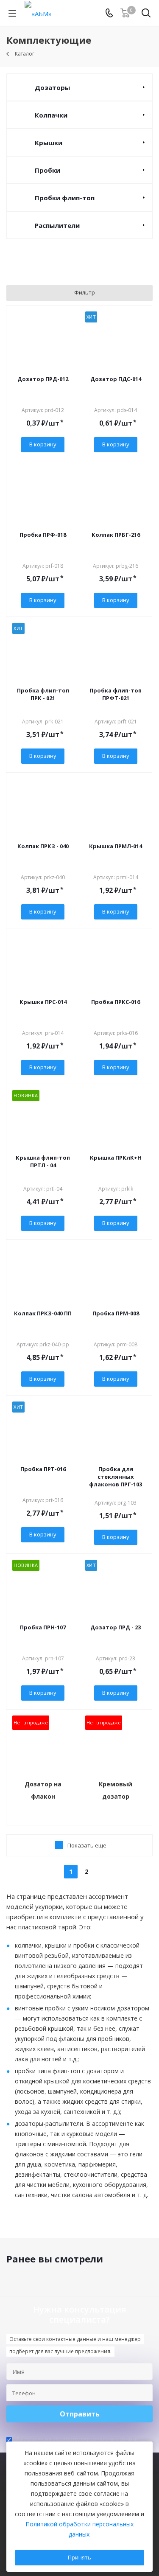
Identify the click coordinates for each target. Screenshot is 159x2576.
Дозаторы (52, 87)
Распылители (57, 225)
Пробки (47, 170)
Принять (79, 2557)
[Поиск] (146, 15)
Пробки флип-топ (65, 198)
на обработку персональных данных (92, 2439)
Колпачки (51, 115)
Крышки (49, 143)
